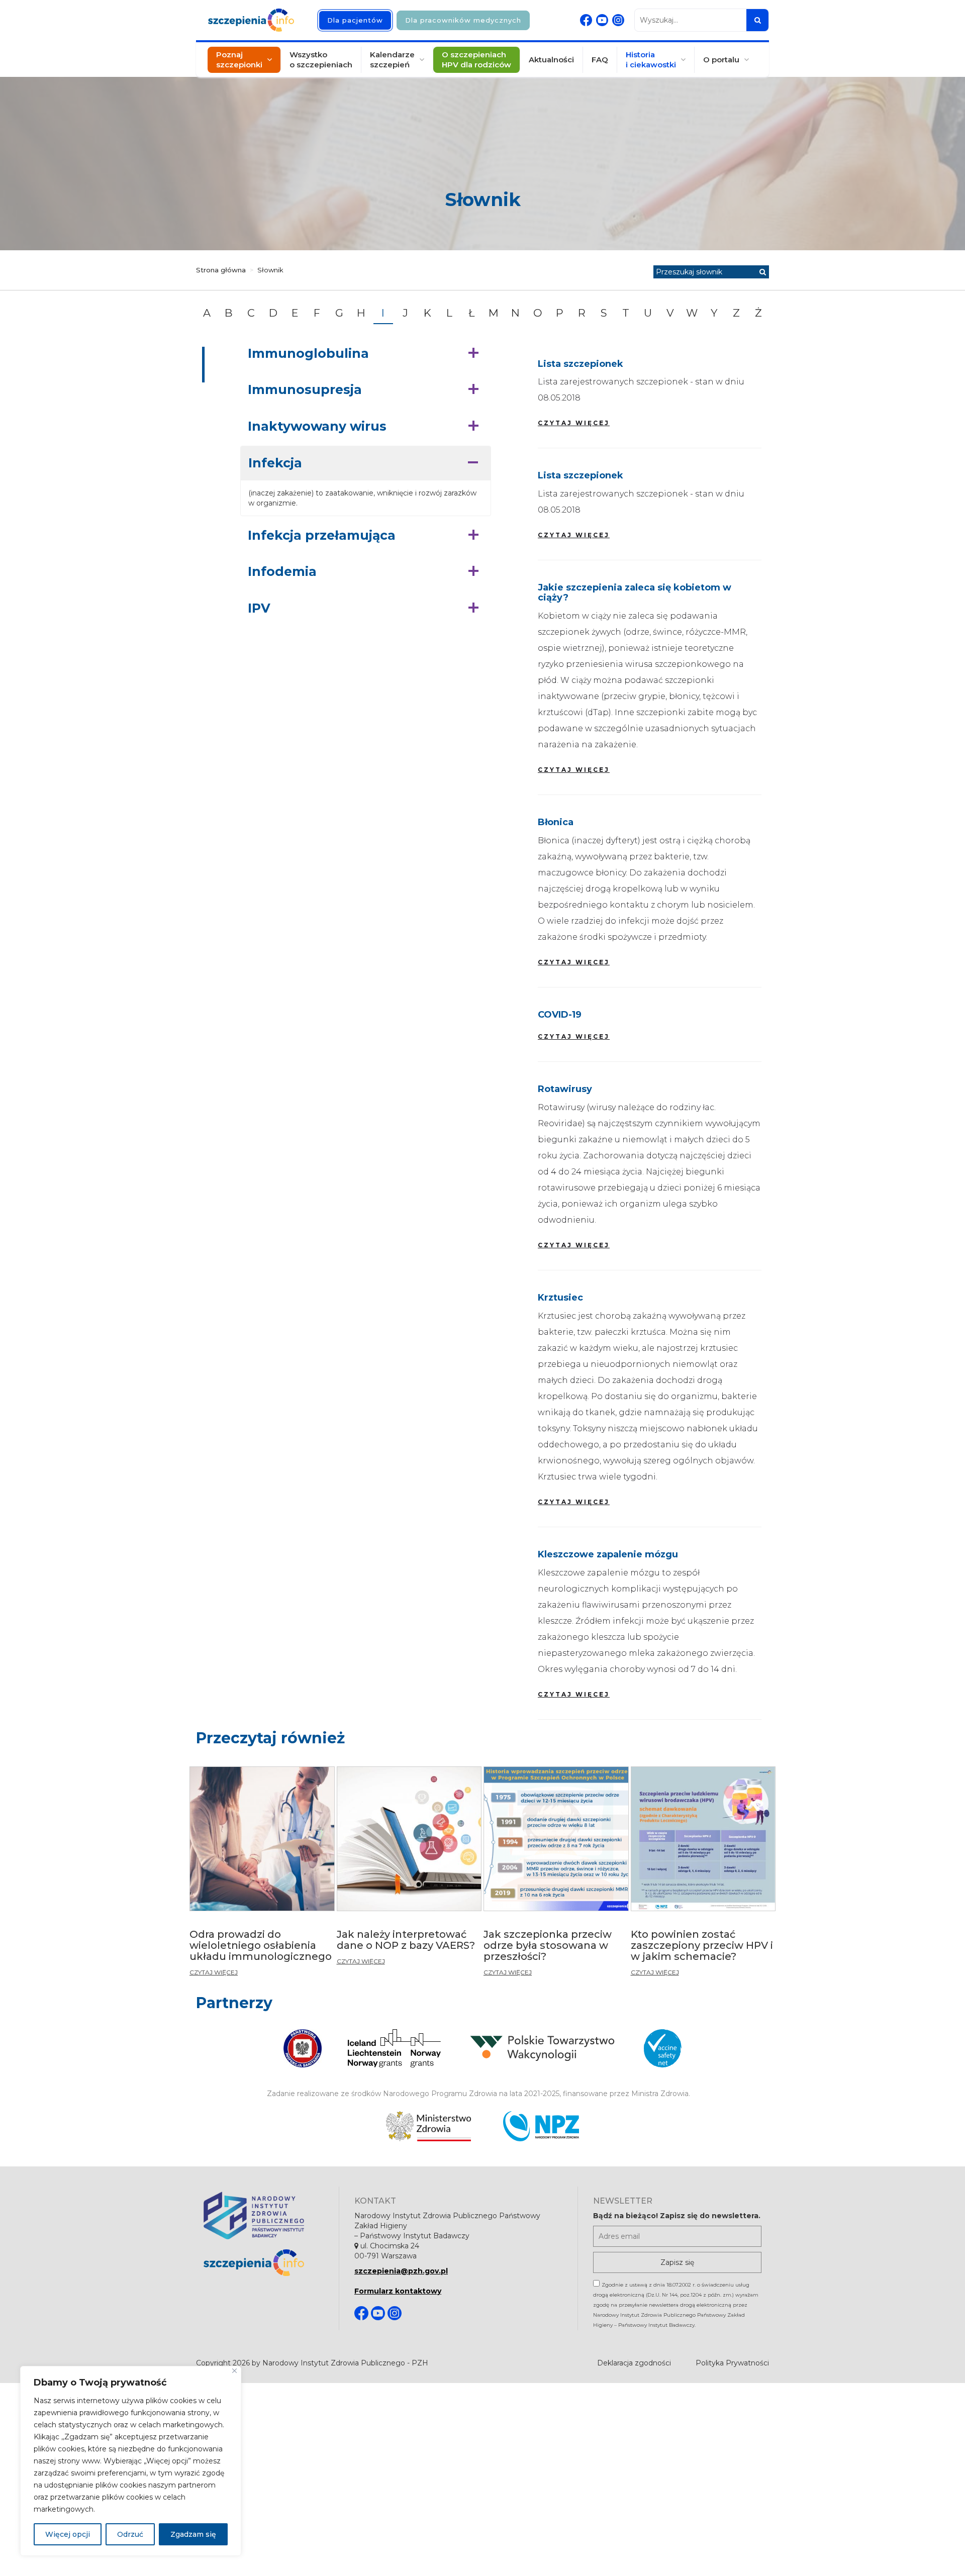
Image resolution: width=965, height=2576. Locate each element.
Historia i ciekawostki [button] (651, 60)
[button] (366, 354)
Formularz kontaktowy (398, 2291)
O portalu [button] (721, 60)
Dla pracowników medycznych (463, 20)
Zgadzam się (193, 2534)
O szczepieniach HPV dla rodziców (476, 60)
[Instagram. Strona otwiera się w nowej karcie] (618, 20)
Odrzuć (130, 2534)
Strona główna (221, 270)
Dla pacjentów (355, 20)
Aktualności (551, 60)
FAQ (600, 60)
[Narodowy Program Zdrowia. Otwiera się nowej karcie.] (541, 2126)
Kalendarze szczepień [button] (392, 60)
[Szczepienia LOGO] (264, 2263)
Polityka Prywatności (732, 2363)
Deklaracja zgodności (634, 2363)
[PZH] (264, 2215)
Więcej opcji (68, 2534)
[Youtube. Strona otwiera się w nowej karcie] (602, 20)
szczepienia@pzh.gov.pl (401, 2271)
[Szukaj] (757, 20)
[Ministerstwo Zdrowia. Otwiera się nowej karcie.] (428, 2126)
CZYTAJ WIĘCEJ (574, 423)
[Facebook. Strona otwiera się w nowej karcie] (586, 20)
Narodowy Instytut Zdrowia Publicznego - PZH (345, 2363)
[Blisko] (234, 2371)
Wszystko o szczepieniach (321, 60)
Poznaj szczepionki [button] (239, 60)
